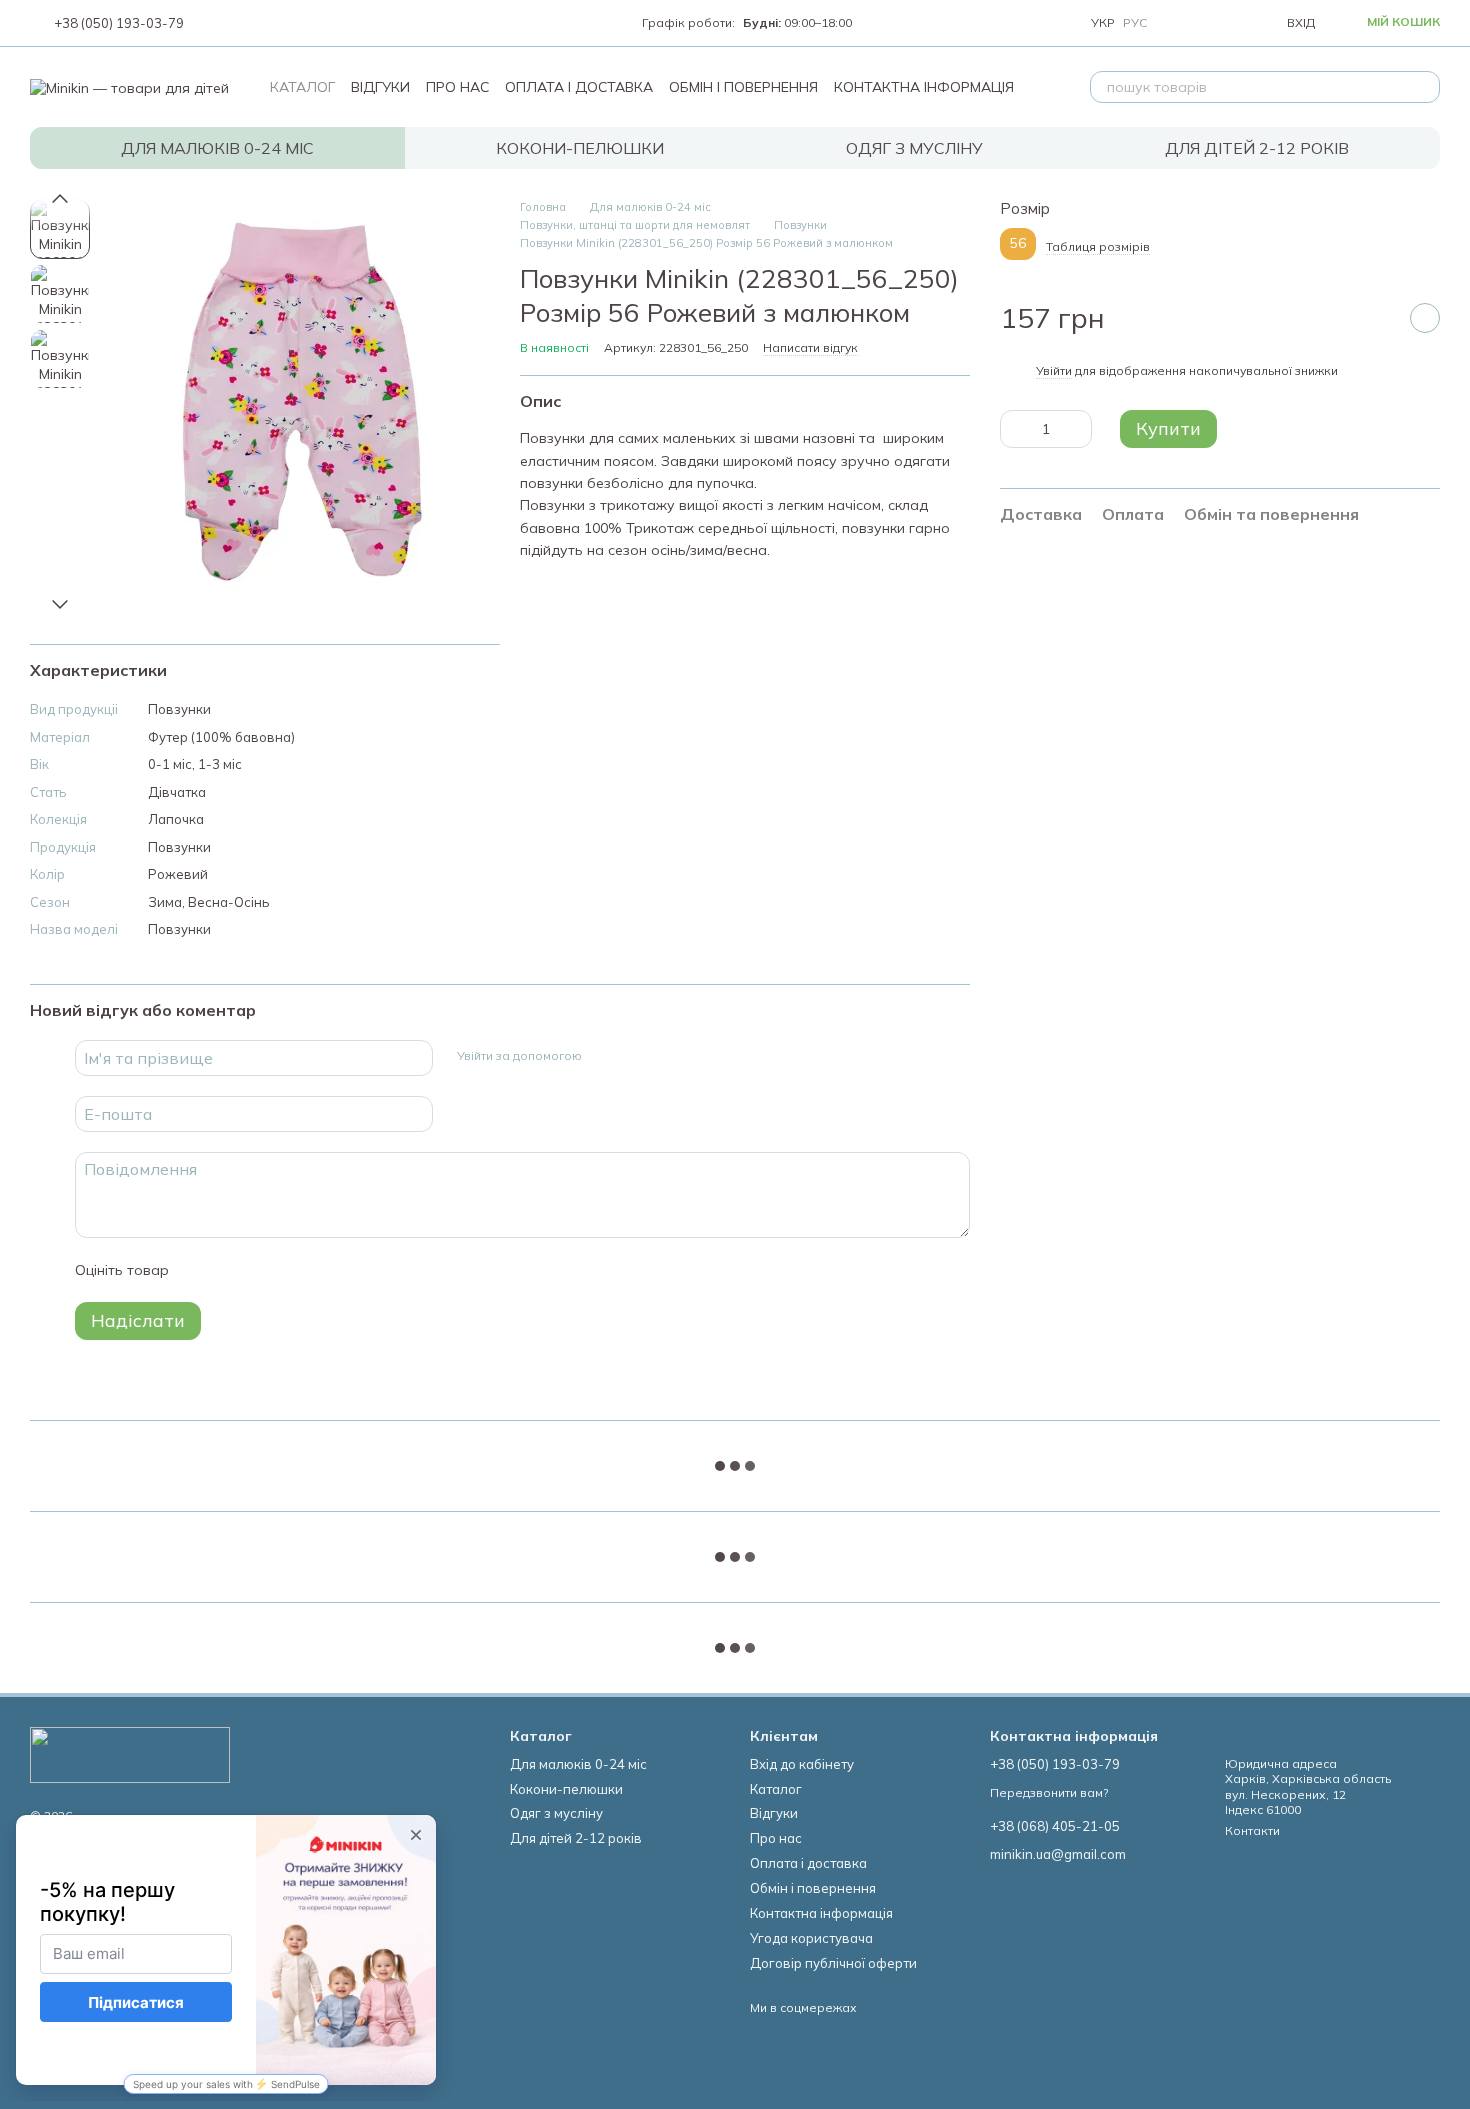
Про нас (457, 87)
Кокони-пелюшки (580, 148)
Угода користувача (811, 1938)
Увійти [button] (1054, 370)
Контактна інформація (924, 87)
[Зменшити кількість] (1015, 429)
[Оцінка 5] (330, 1270)
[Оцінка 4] (298, 1270)
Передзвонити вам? (1049, 1792)
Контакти (1252, 1830)
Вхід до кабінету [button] (802, 1764)
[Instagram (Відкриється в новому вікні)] (216, 23)
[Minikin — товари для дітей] (130, 1753)
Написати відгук (810, 347)
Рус (1135, 23)
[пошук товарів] (1424, 87)
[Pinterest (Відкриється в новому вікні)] (312, 23)
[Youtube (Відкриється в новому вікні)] (264, 23)
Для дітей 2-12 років (1257, 148)
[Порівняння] (1181, 23)
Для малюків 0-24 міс (217, 148)
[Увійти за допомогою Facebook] (604, 1055)
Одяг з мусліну (914, 148)
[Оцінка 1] (202, 1270)
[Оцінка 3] (266, 1270)
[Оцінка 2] (234, 1270)
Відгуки (380, 87)
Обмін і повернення (743, 87)
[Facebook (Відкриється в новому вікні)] (240, 23)
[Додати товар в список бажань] (1425, 319)
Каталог (302, 87)
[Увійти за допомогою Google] (636, 1055)
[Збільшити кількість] (1077, 429)
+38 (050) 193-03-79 (119, 23)
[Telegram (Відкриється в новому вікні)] (288, 23)
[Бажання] (1225, 23)
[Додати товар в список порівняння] (1375, 319)
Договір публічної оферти (833, 1963)
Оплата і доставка (579, 87)
